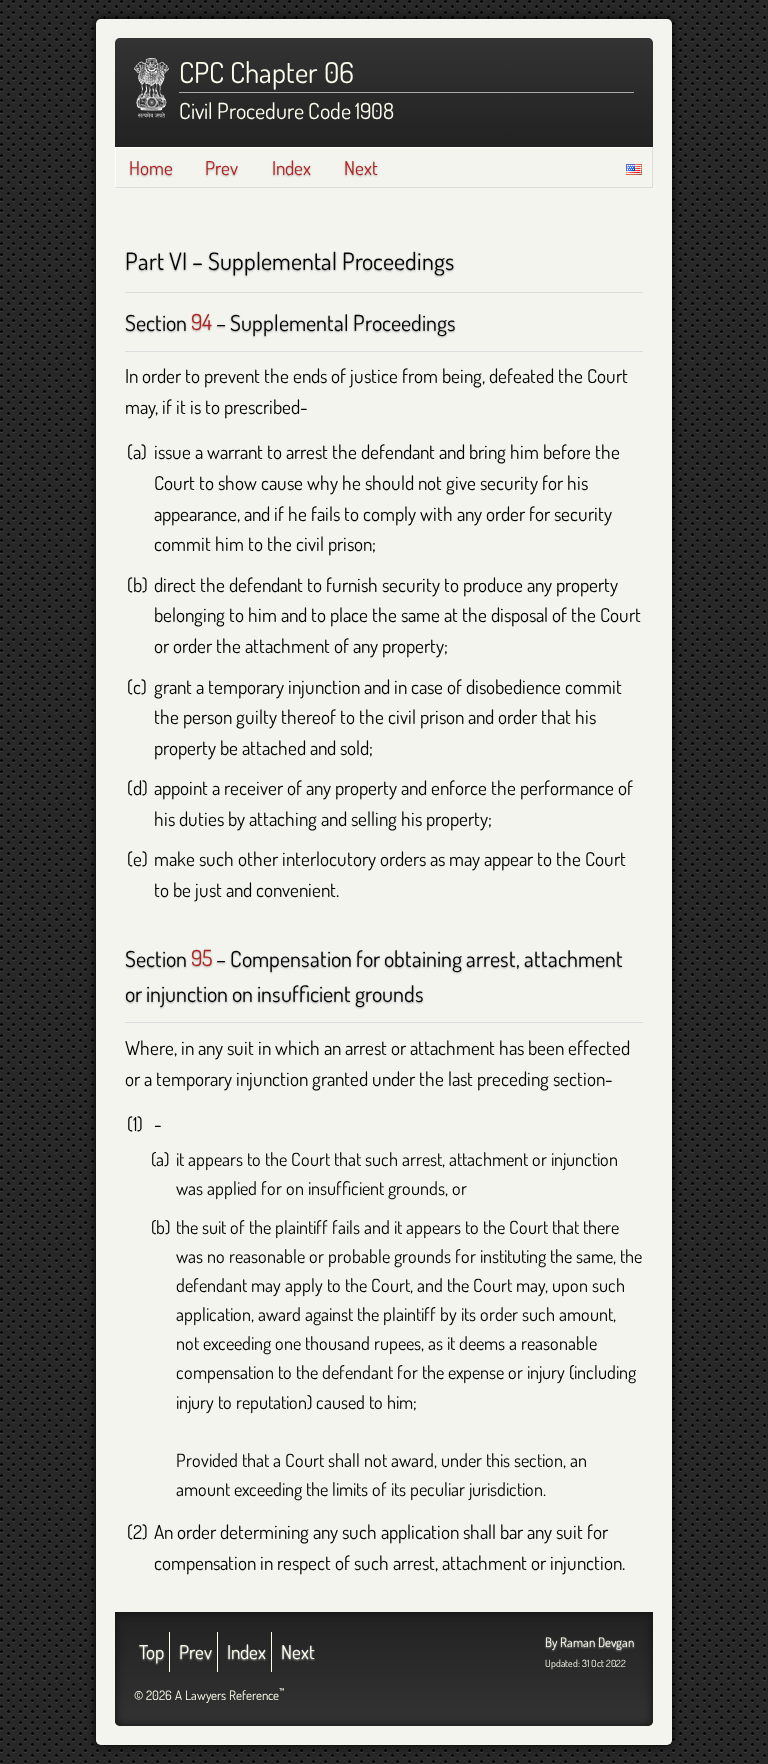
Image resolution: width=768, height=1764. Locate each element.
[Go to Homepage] (151, 88)
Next (361, 167)
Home (151, 167)
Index (291, 167)
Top (151, 1651)
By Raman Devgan (589, 1642)
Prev (221, 167)
